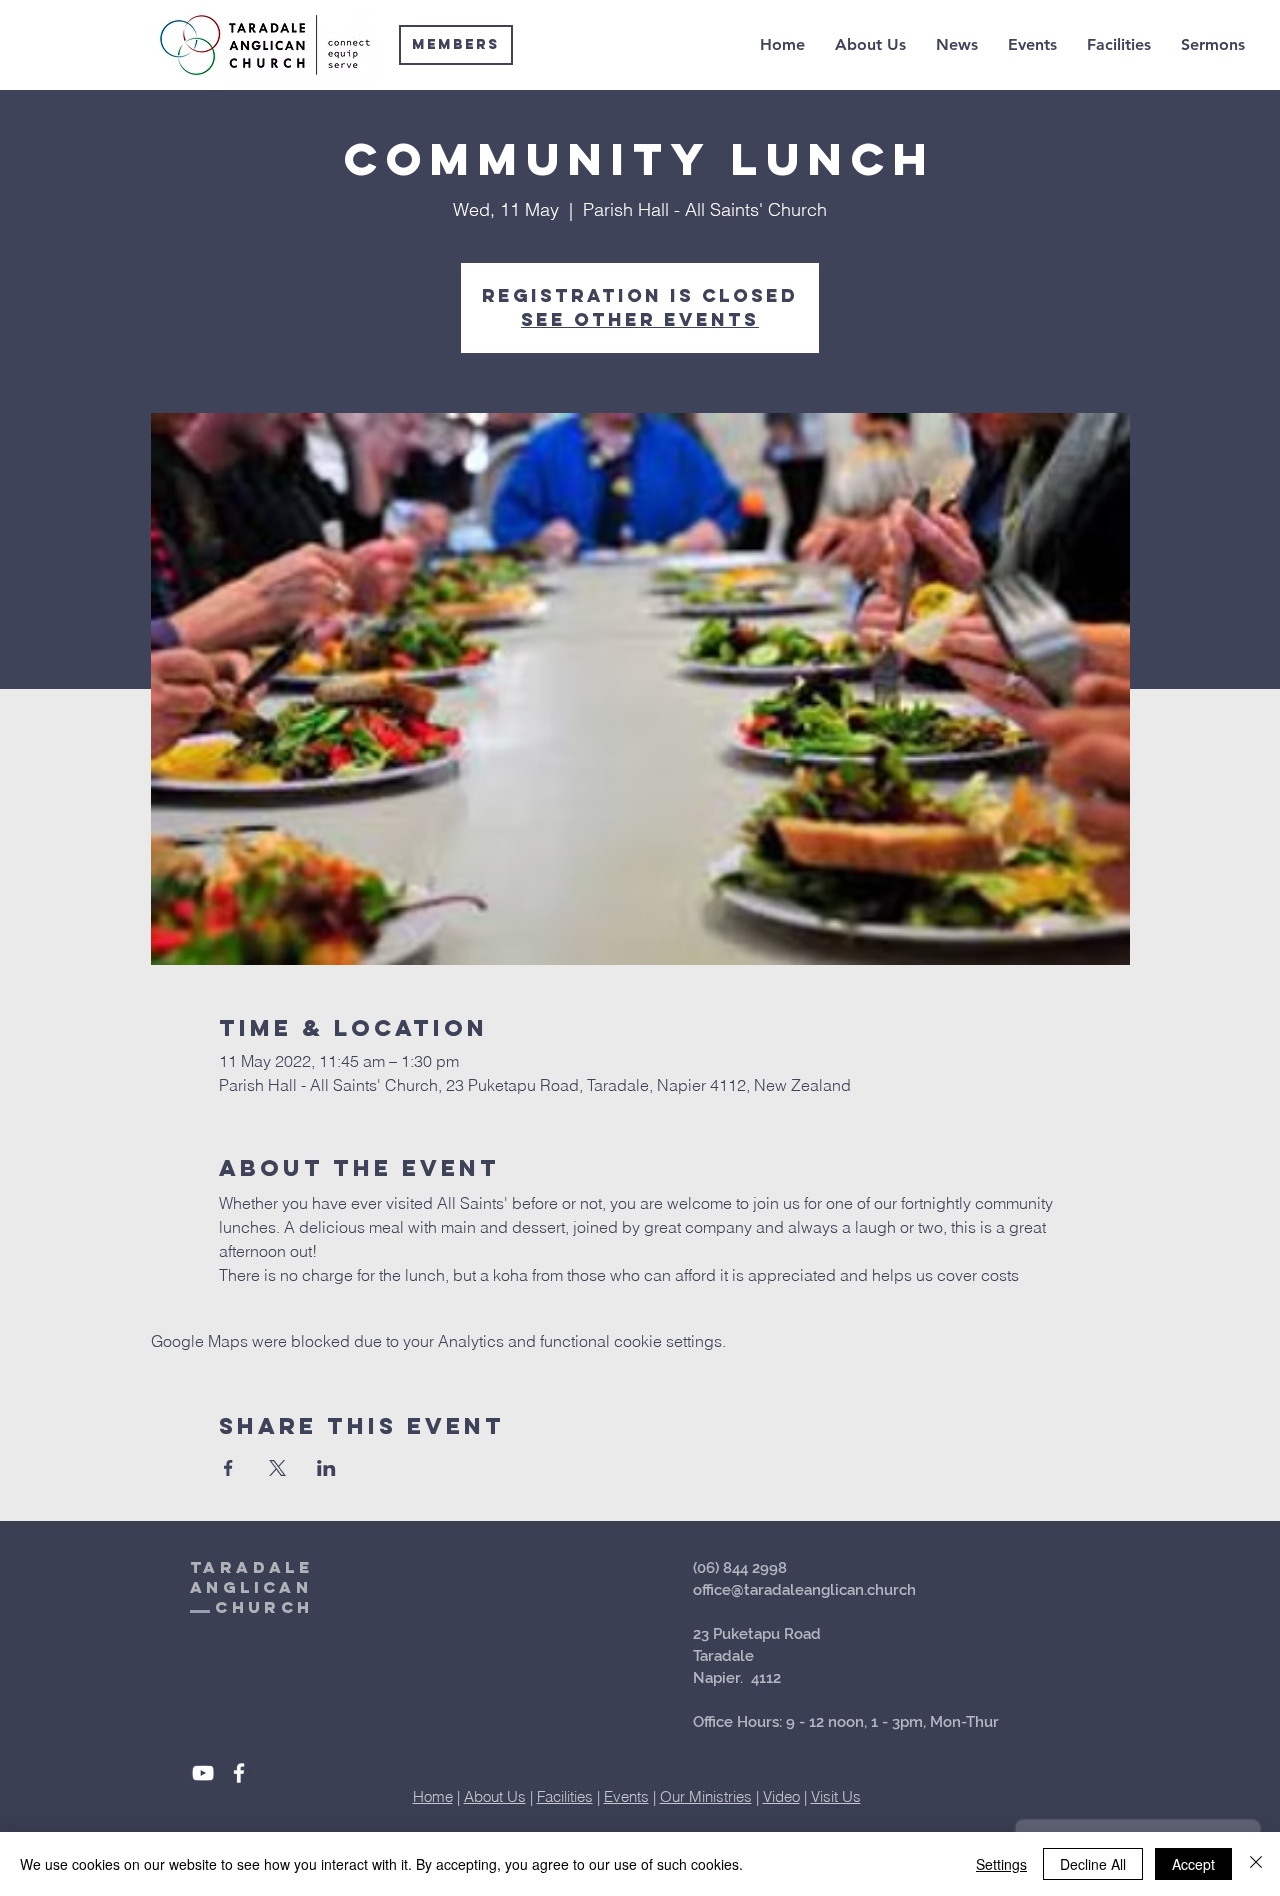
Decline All (1093, 1864)
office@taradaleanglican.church (804, 1590)
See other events (640, 319)
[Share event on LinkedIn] (326, 1468)
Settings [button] (1001, 1864)
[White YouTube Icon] (203, 1773)
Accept (1193, 1864)
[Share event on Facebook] (228, 1468)
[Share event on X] (277, 1468)
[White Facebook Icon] (239, 1773)
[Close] (1256, 1864)
